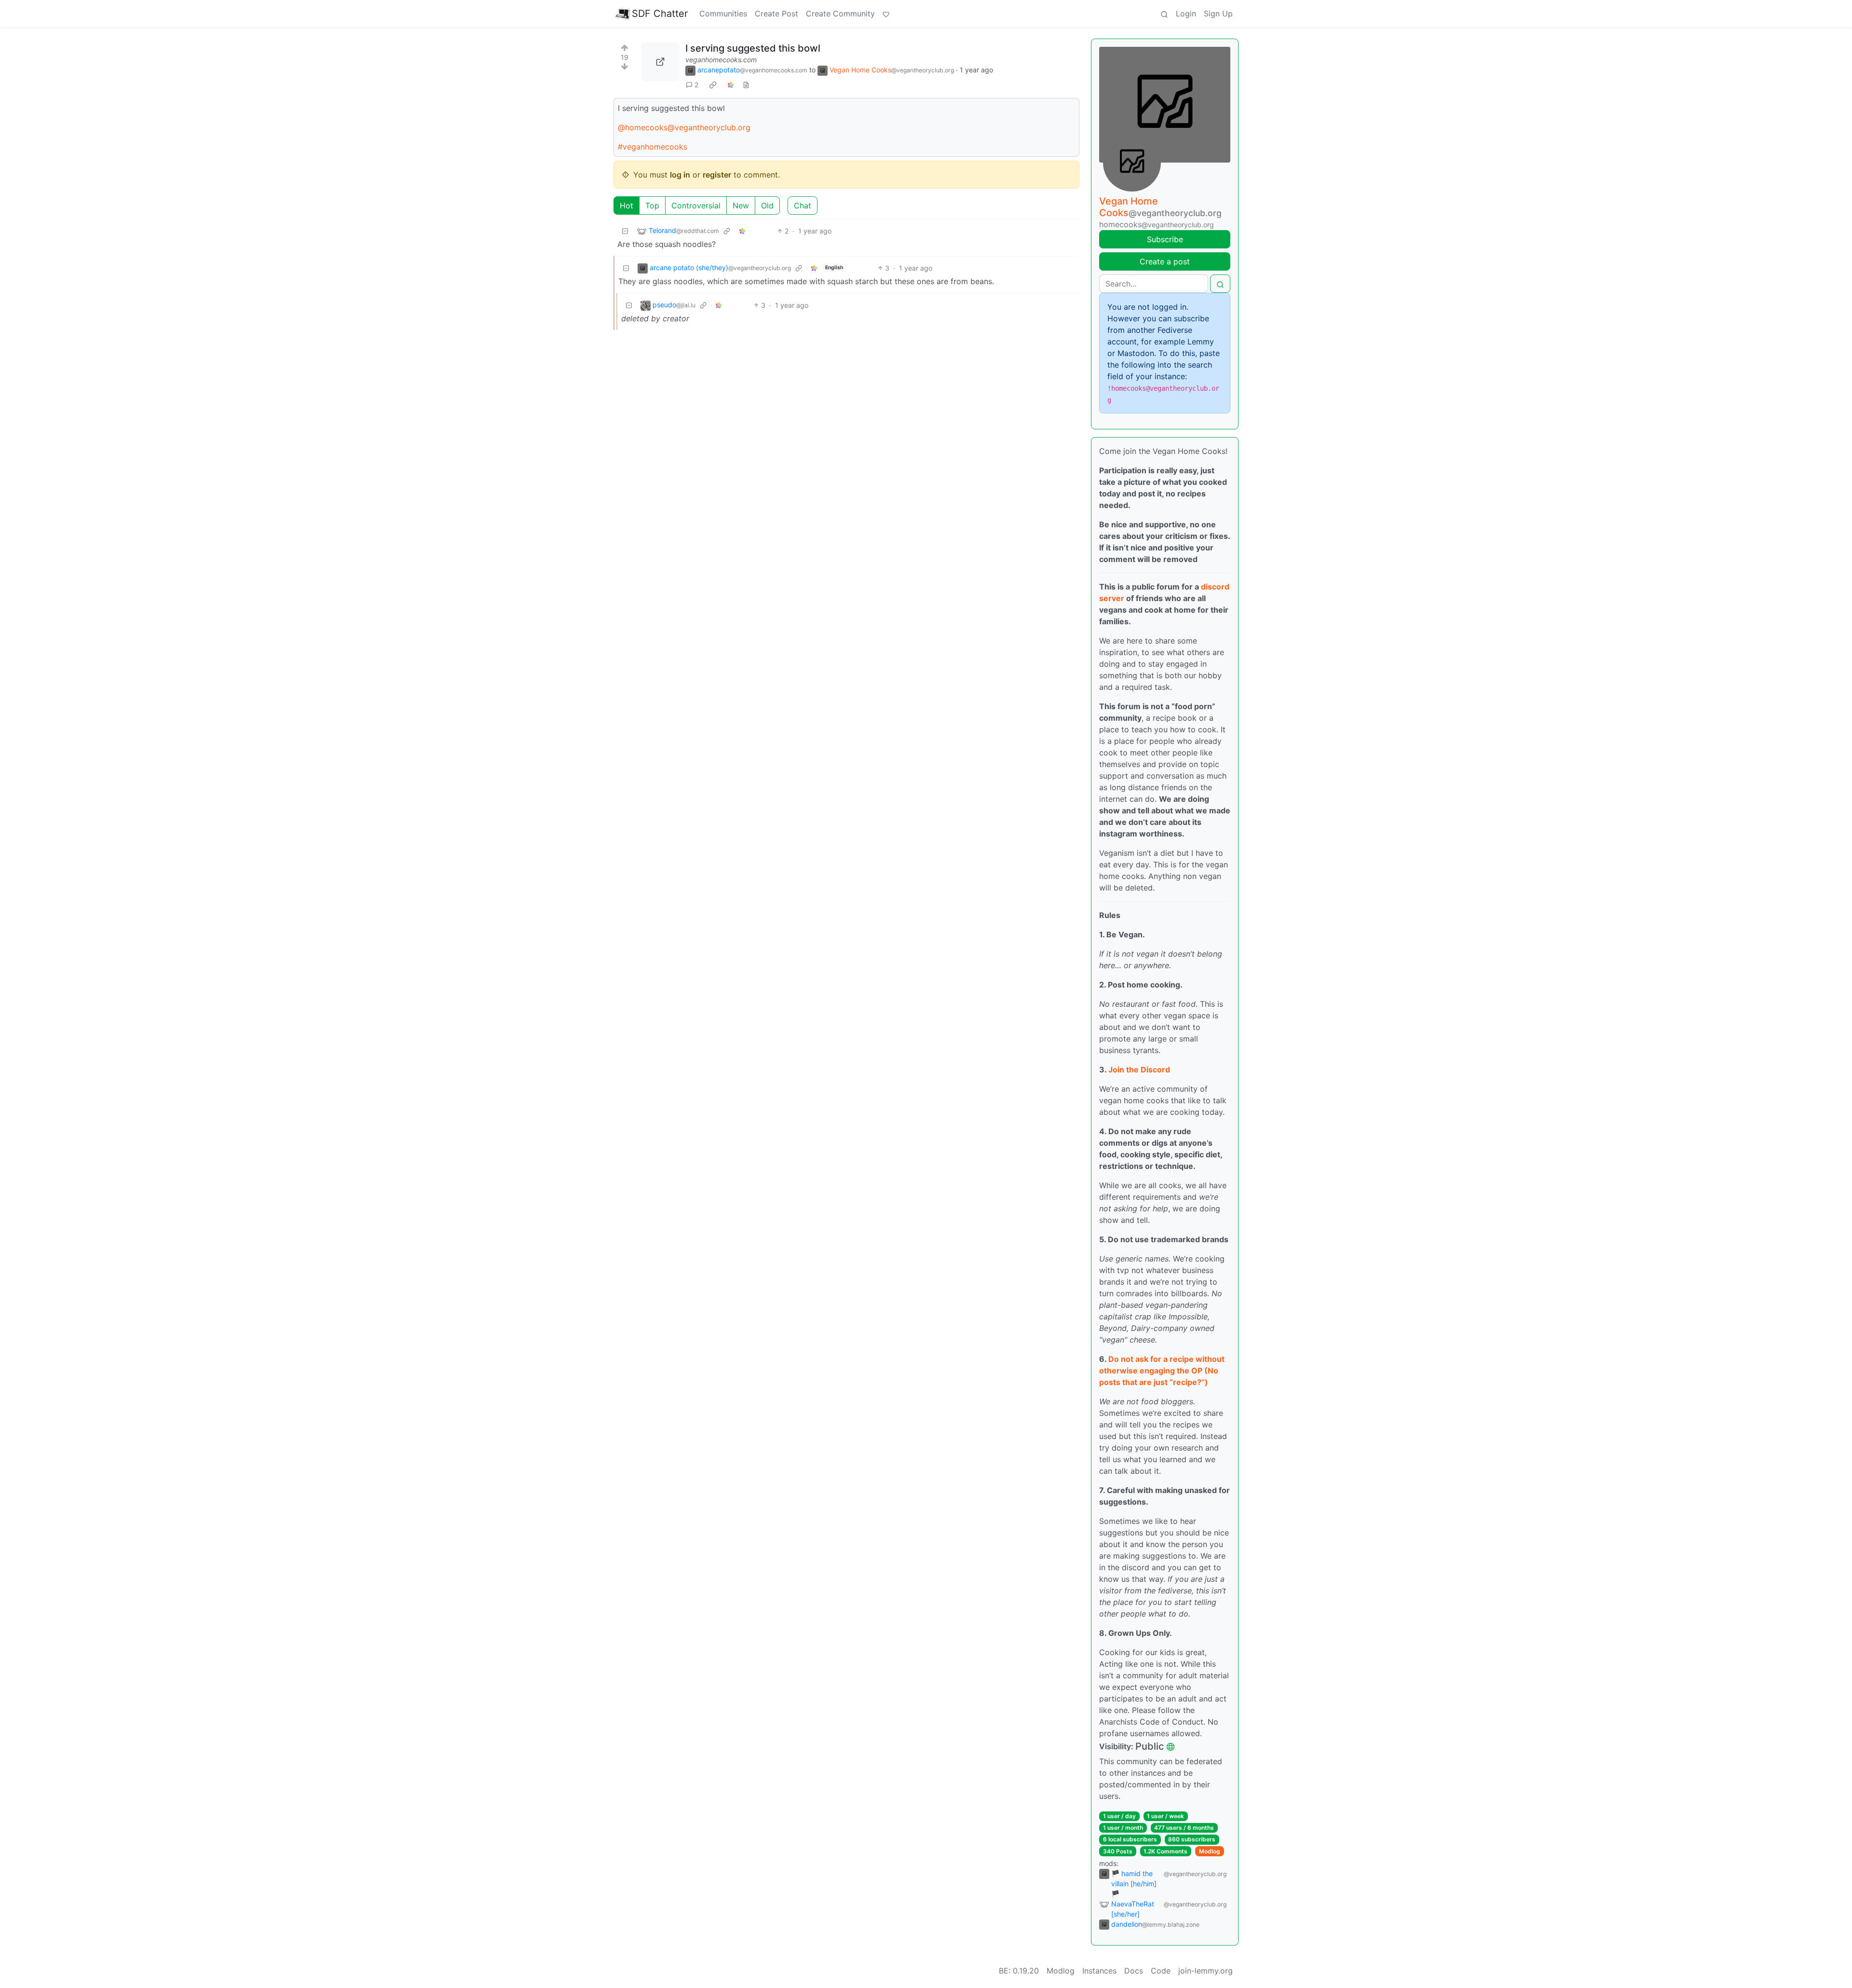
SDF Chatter (660, 14)
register (717, 175)
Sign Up (1218, 14)
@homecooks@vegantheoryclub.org (684, 127)
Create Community (840, 14)
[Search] (1164, 14)
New (741, 206)
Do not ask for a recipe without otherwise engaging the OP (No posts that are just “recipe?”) (1162, 1371)
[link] (713, 85)
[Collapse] (625, 231)
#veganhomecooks (653, 147)
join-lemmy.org (1205, 1971)
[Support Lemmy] (886, 14)
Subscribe (1165, 239)
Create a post (1165, 261)
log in (680, 175)
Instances (1099, 1971)
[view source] (746, 85)
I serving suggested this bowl (753, 48)
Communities (723, 14)
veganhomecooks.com (721, 60)
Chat (803, 206)
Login (1186, 14)
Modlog (1210, 1851)
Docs (1134, 1971)
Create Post (776, 14)
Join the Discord (1139, 1069)
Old (767, 206)
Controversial (696, 206)
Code (1161, 1971)
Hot (626, 206)
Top (652, 206)
